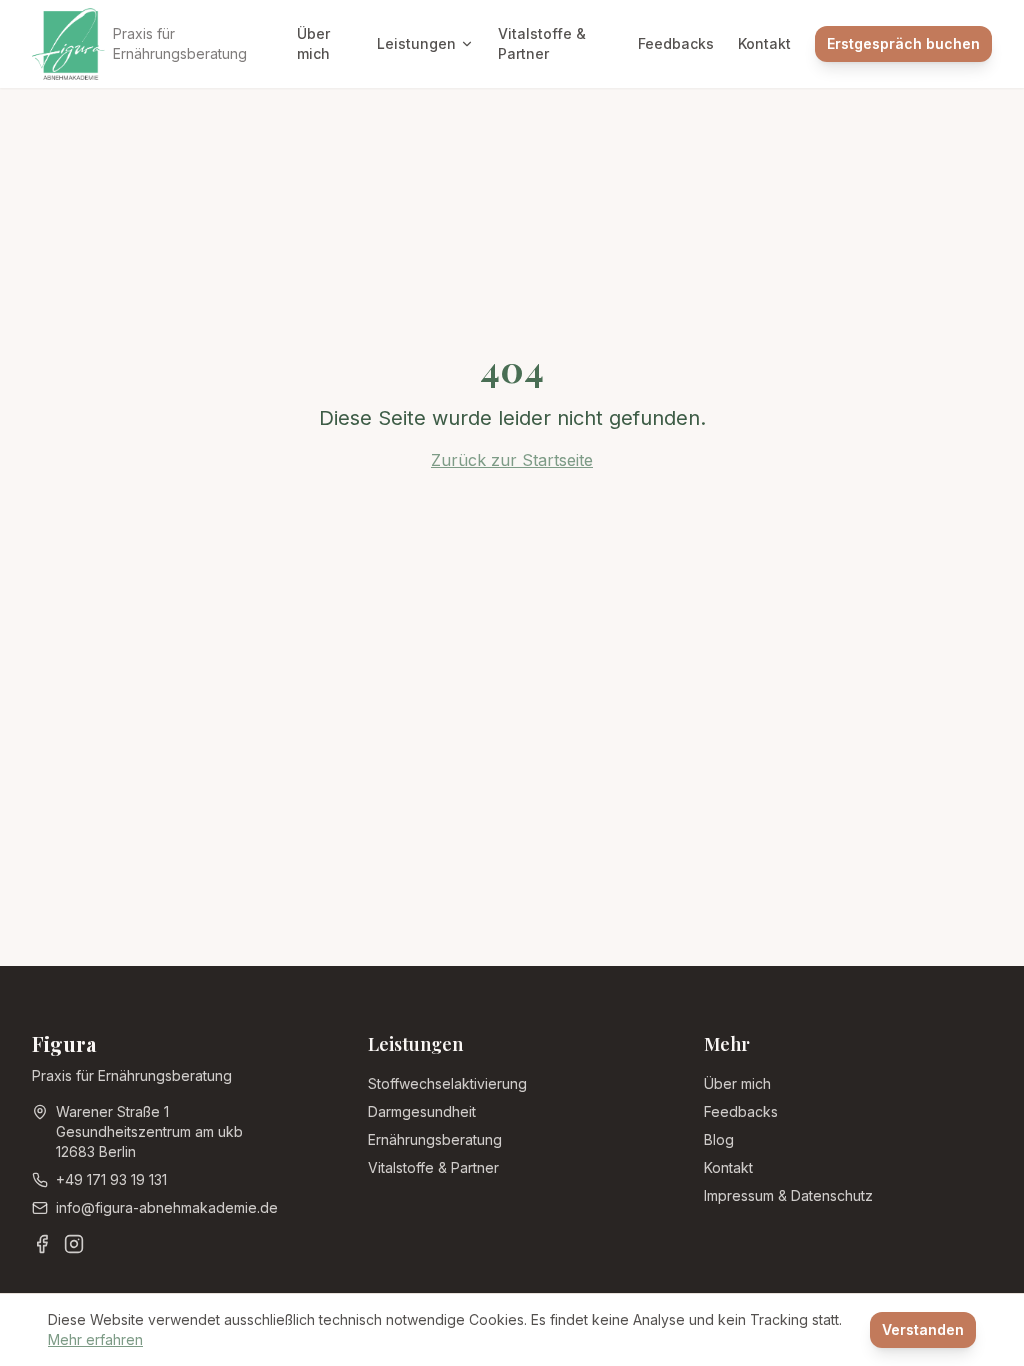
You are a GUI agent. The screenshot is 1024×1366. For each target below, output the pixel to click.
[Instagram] (74, 1244)
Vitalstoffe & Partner (542, 43)
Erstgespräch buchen (903, 43)
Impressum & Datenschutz (788, 1195)
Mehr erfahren (95, 1339)
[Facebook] (42, 1244)
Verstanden (923, 1329)
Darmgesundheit (422, 1111)
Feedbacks (676, 43)
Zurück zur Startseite (512, 460)
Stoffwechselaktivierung (447, 1083)
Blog (719, 1139)
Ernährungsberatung (435, 1139)
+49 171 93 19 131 (111, 1179)
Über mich (313, 43)
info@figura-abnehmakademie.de (167, 1207)
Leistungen (416, 43)
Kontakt (764, 43)
